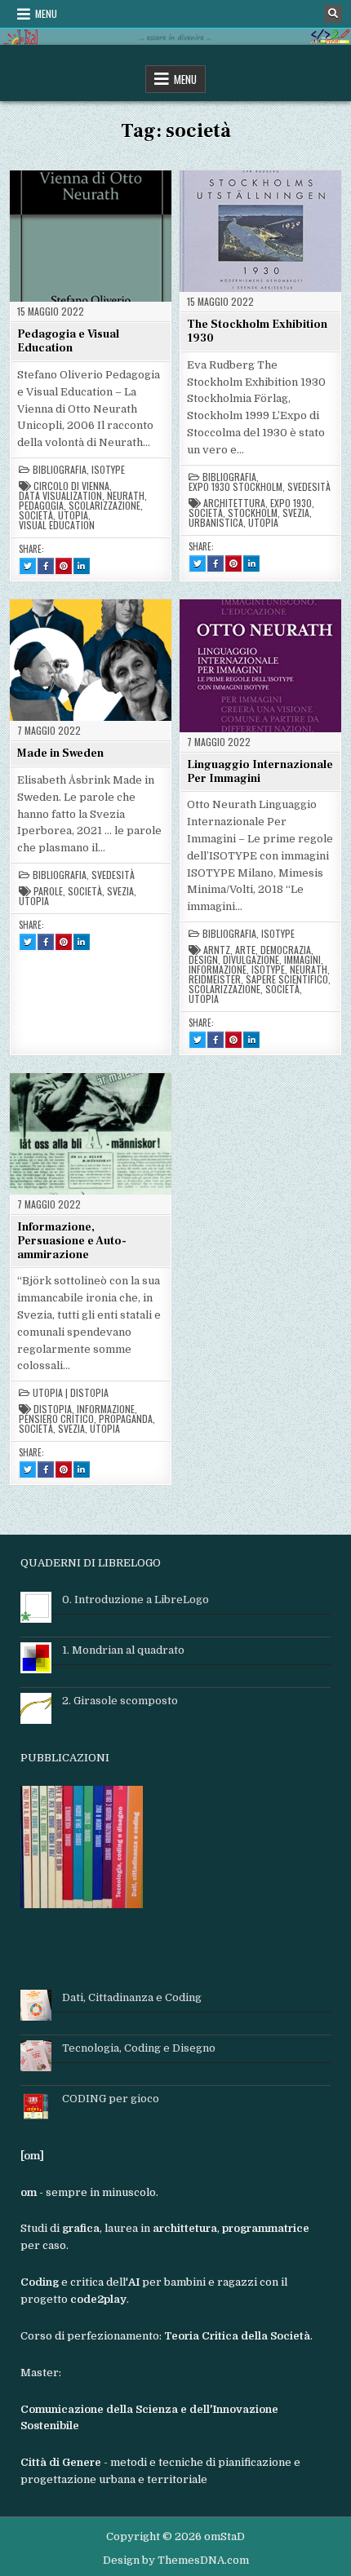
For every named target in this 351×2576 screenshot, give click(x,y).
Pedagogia (41, 506)
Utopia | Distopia (71, 1393)
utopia (73, 515)
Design (203, 960)
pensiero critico (56, 1419)
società (36, 515)
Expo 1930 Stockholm (235, 487)
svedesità (309, 487)
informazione (218, 970)
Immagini (302, 960)
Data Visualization (60, 496)
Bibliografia (60, 470)
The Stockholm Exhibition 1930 (257, 331)
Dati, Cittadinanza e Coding (132, 1997)
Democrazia (286, 950)
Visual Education (57, 525)
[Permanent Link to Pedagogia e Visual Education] (91, 236)
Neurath (126, 496)
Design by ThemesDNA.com (176, 2560)
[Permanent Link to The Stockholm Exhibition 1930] (260, 231)
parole (48, 891)
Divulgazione (251, 960)
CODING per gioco (111, 2099)
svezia (296, 513)
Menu (46, 13)
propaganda (126, 1419)
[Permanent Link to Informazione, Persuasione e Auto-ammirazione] (91, 1133)
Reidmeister (215, 979)
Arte (245, 950)
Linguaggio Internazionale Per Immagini (260, 772)
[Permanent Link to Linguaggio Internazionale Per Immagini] (260, 665)
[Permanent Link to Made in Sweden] (91, 660)
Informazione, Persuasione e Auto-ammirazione (72, 1241)
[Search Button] (333, 14)
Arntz (217, 950)
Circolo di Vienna (71, 486)
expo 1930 (291, 503)
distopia (53, 1409)
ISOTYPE (268, 970)
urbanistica (216, 523)
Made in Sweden (60, 753)
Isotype (108, 470)
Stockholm (253, 513)
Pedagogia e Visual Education (68, 341)
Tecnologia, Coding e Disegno (139, 2048)
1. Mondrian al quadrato (123, 1650)
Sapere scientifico (287, 979)
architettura (234, 503)
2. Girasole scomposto (120, 1701)
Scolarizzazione (104, 506)
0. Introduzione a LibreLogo (136, 1600)
